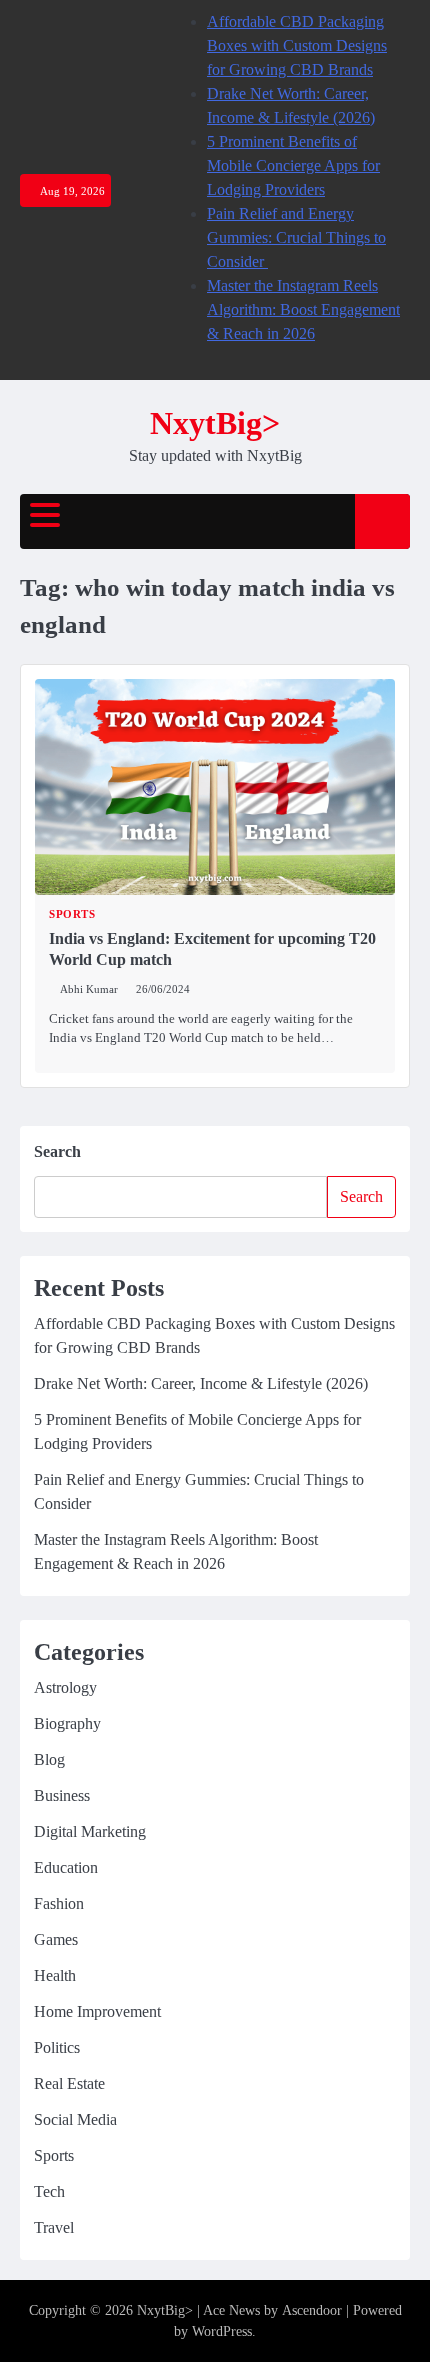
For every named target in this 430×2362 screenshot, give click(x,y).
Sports (72, 914)
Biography (67, 1723)
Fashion (59, 1903)
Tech (49, 2191)
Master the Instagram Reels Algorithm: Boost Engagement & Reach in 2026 (303, 309)
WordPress (222, 2331)
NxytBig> (215, 423)
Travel (54, 2227)
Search (57, 1151)
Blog (49, 1759)
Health (55, 1975)
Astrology (65, 1687)
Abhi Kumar (89, 989)
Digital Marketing (90, 1831)
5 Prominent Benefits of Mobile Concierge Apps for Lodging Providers (293, 165)
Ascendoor (312, 2310)
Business (62, 1795)
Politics (57, 2047)
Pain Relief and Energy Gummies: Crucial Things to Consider (296, 237)
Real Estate (69, 2083)
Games (56, 1939)
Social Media (75, 2119)
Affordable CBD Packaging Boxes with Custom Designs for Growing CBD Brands (297, 45)
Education (66, 1867)
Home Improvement (97, 2011)
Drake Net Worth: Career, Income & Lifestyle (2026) (201, 1383)
